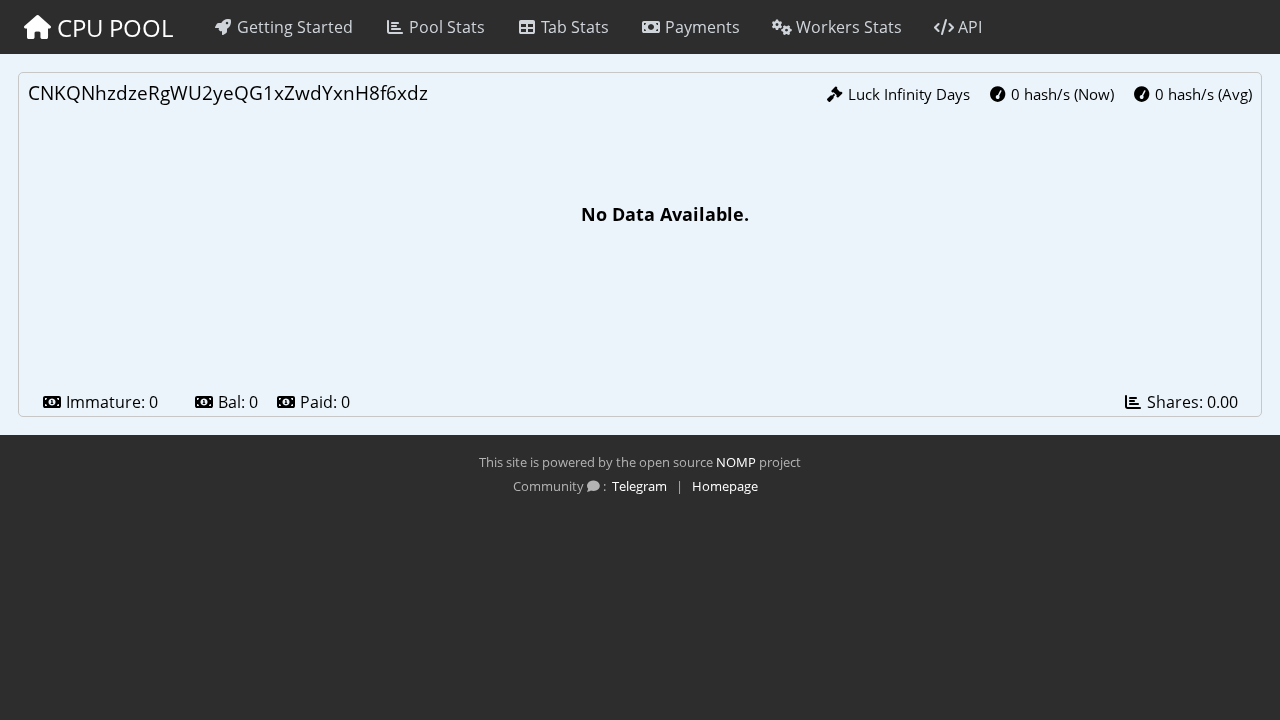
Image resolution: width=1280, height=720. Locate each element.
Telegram (639, 486)
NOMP (736, 462)
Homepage (725, 486)
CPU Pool (112, 27)
